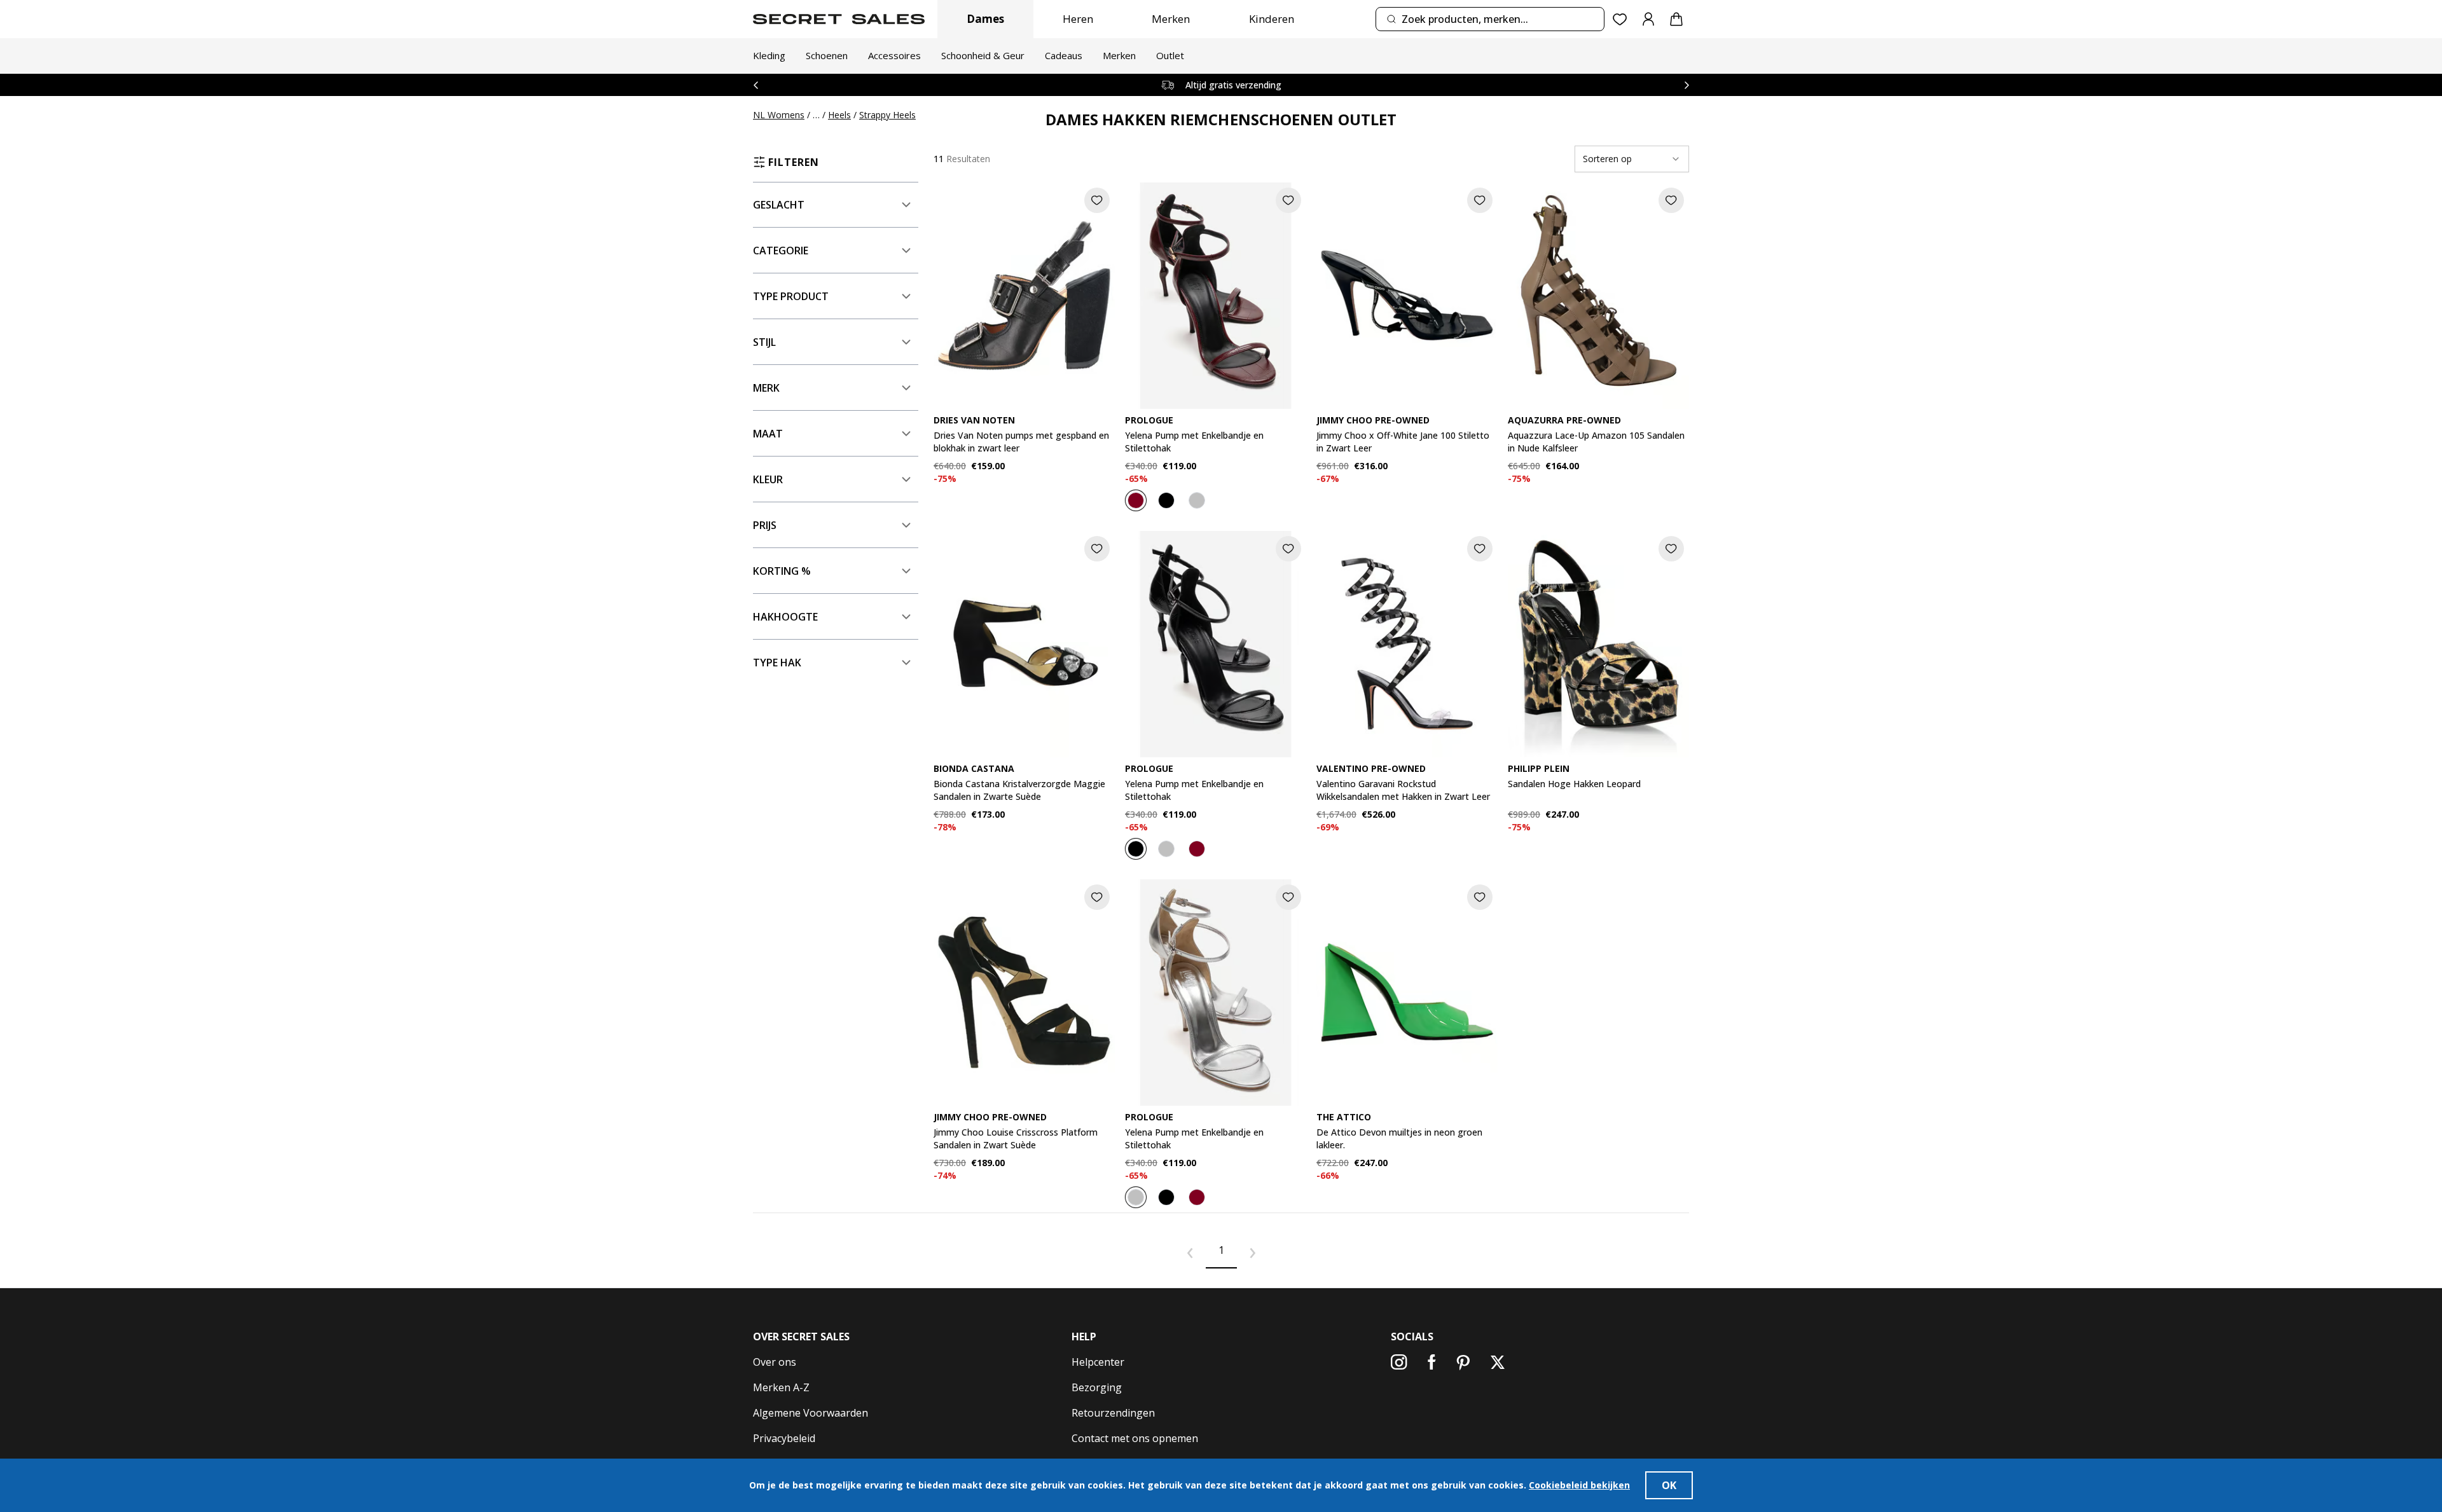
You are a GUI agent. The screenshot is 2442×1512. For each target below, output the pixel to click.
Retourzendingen (1113, 1413)
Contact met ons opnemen (1135, 1438)
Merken (1171, 19)
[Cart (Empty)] (1676, 19)
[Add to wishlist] (1097, 200)
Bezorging (1097, 1387)
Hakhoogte (785, 617)
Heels (839, 115)
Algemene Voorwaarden (811, 1413)
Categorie (781, 251)
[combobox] (1490, 19)
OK (1669, 1485)
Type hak (777, 663)
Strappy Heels (887, 115)
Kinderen (1272, 19)
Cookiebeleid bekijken (1579, 1485)
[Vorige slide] (755, 85)
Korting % (782, 571)
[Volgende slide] (1687, 85)
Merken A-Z (781, 1387)
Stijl (764, 342)
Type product (791, 296)
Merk (766, 388)
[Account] (1648, 19)
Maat (768, 434)
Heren (1078, 19)
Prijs (765, 525)
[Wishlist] (1620, 19)
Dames (985, 19)
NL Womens (779, 115)
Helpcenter (1098, 1362)
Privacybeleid (784, 1438)
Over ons (775, 1362)
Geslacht (779, 205)
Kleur (768, 479)
